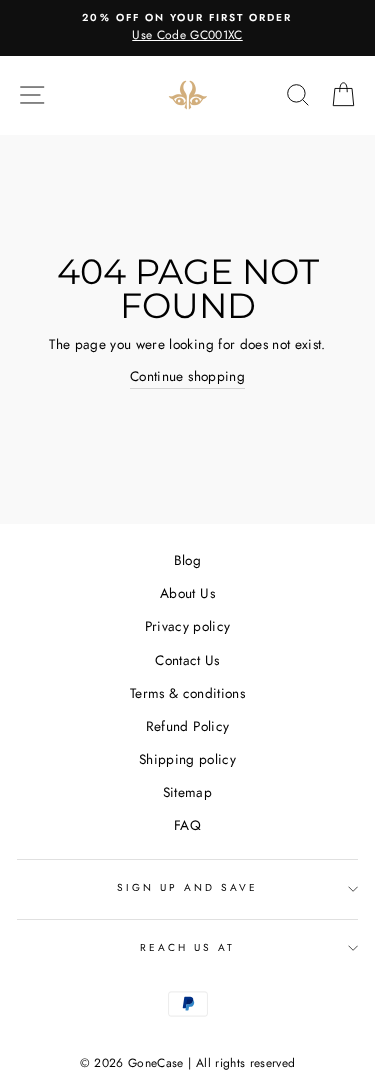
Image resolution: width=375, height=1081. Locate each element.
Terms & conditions (187, 693)
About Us (187, 593)
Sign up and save (188, 887)
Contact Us (187, 660)
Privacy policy (188, 626)
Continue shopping (187, 376)
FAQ (187, 825)
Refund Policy (187, 726)
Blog (187, 560)
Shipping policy (187, 759)
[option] (187, 28)
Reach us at (188, 947)
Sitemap (187, 792)
